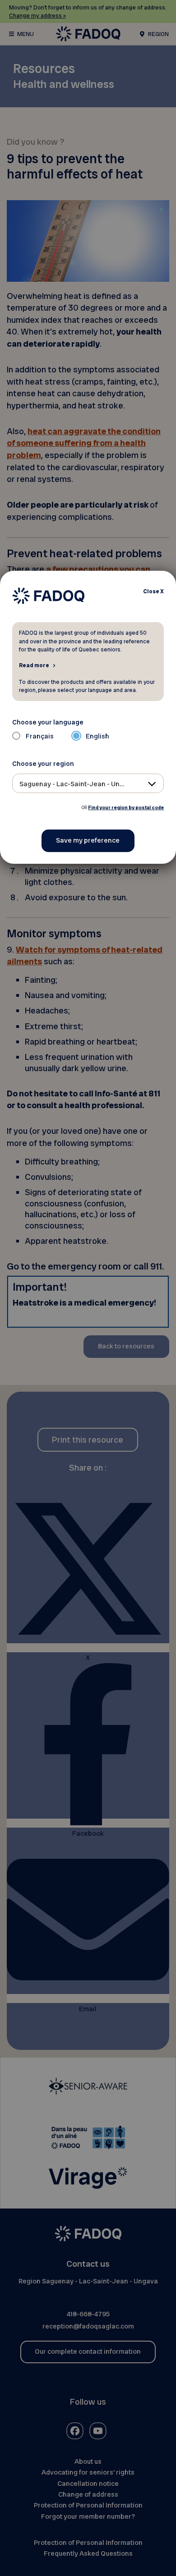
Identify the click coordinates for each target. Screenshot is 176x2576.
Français (40, 736)
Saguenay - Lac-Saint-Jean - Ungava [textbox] (77, 784)
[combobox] (88, 783)
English (97, 736)
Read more (34, 665)
